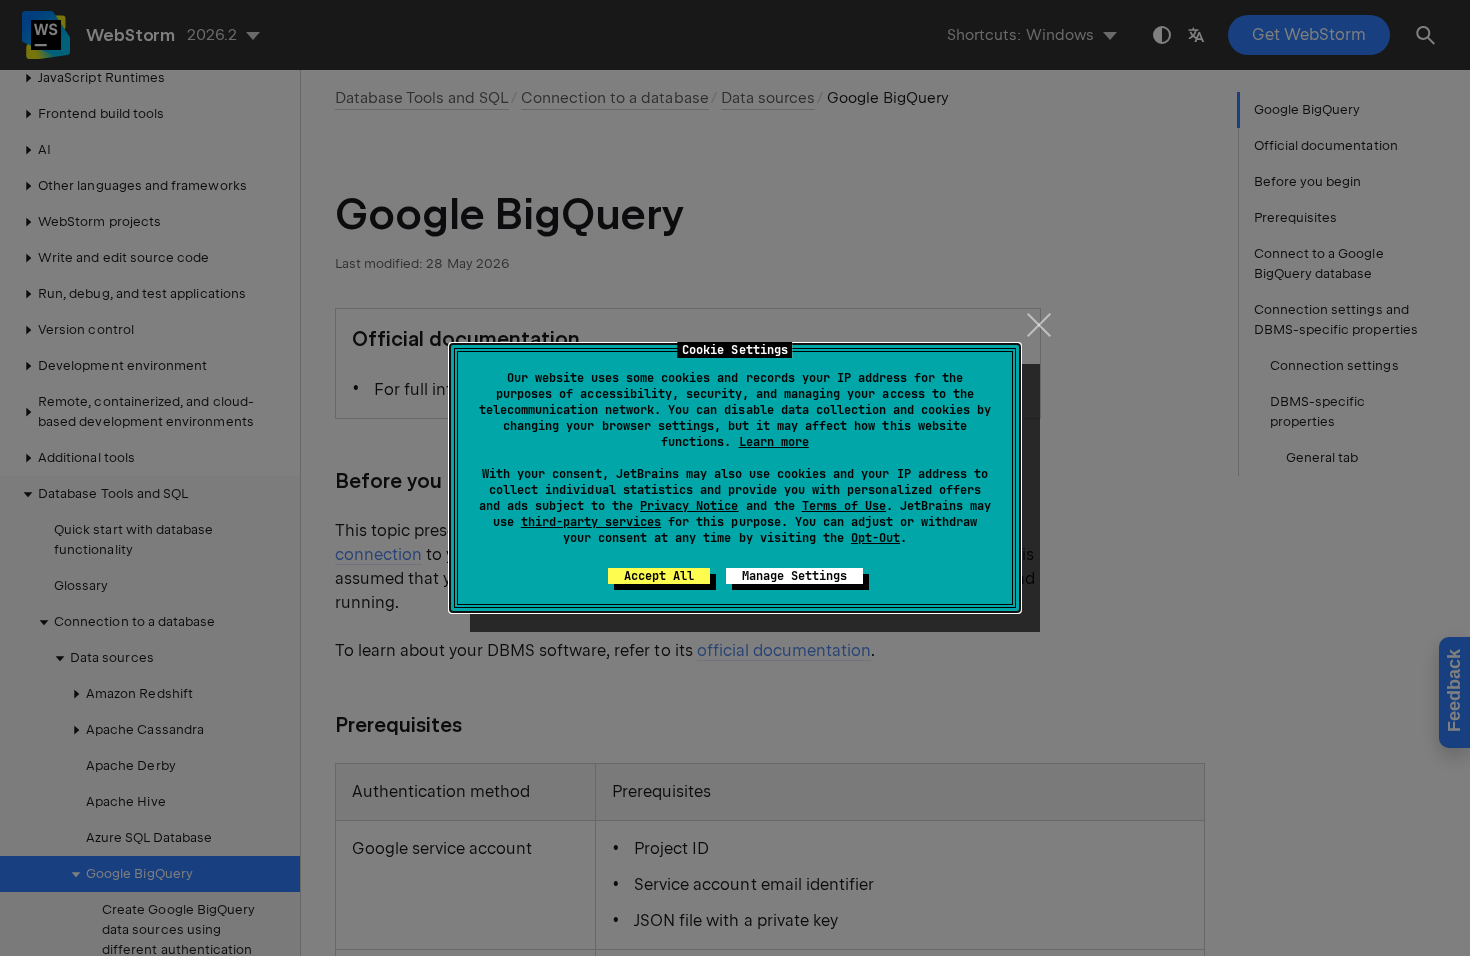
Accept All (659, 576)
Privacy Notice (689, 506)
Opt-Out (875, 538)
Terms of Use (844, 506)
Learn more (774, 442)
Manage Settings (794, 576)
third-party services (591, 522)
